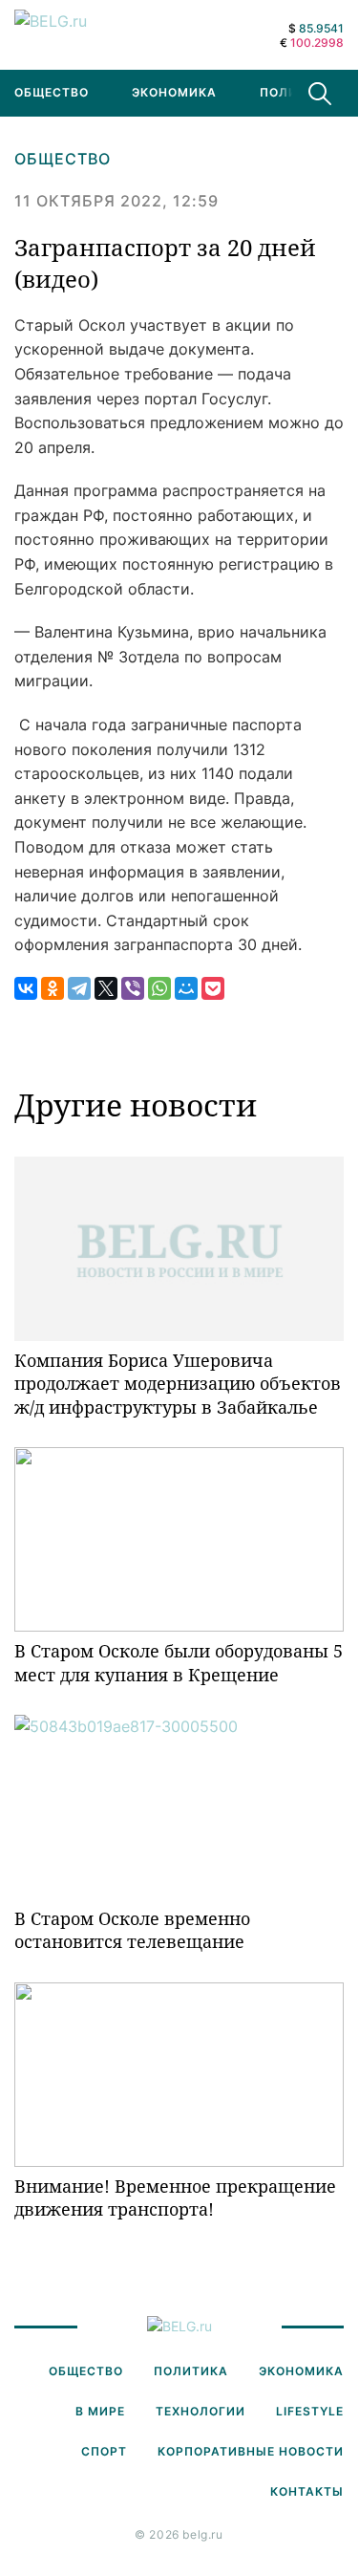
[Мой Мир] (186, 988)
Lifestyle (310, 2411)
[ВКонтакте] (26, 988)
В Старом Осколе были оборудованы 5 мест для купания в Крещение (179, 1662)
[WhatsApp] (159, 988)
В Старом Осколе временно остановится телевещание (132, 1930)
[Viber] (133, 988)
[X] (106, 988)
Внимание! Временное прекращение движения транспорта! (175, 2197)
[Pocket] (213, 988)
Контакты (307, 2491)
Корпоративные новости (251, 2451)
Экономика (174, 92)
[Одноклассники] (53, 988)
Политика (297, 92)
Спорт (104, 2451)
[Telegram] (79, 988)
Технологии (201, 2411)
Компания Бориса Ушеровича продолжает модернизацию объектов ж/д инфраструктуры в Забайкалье (178, 1384)
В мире (100, 2411)
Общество (63, 159)
